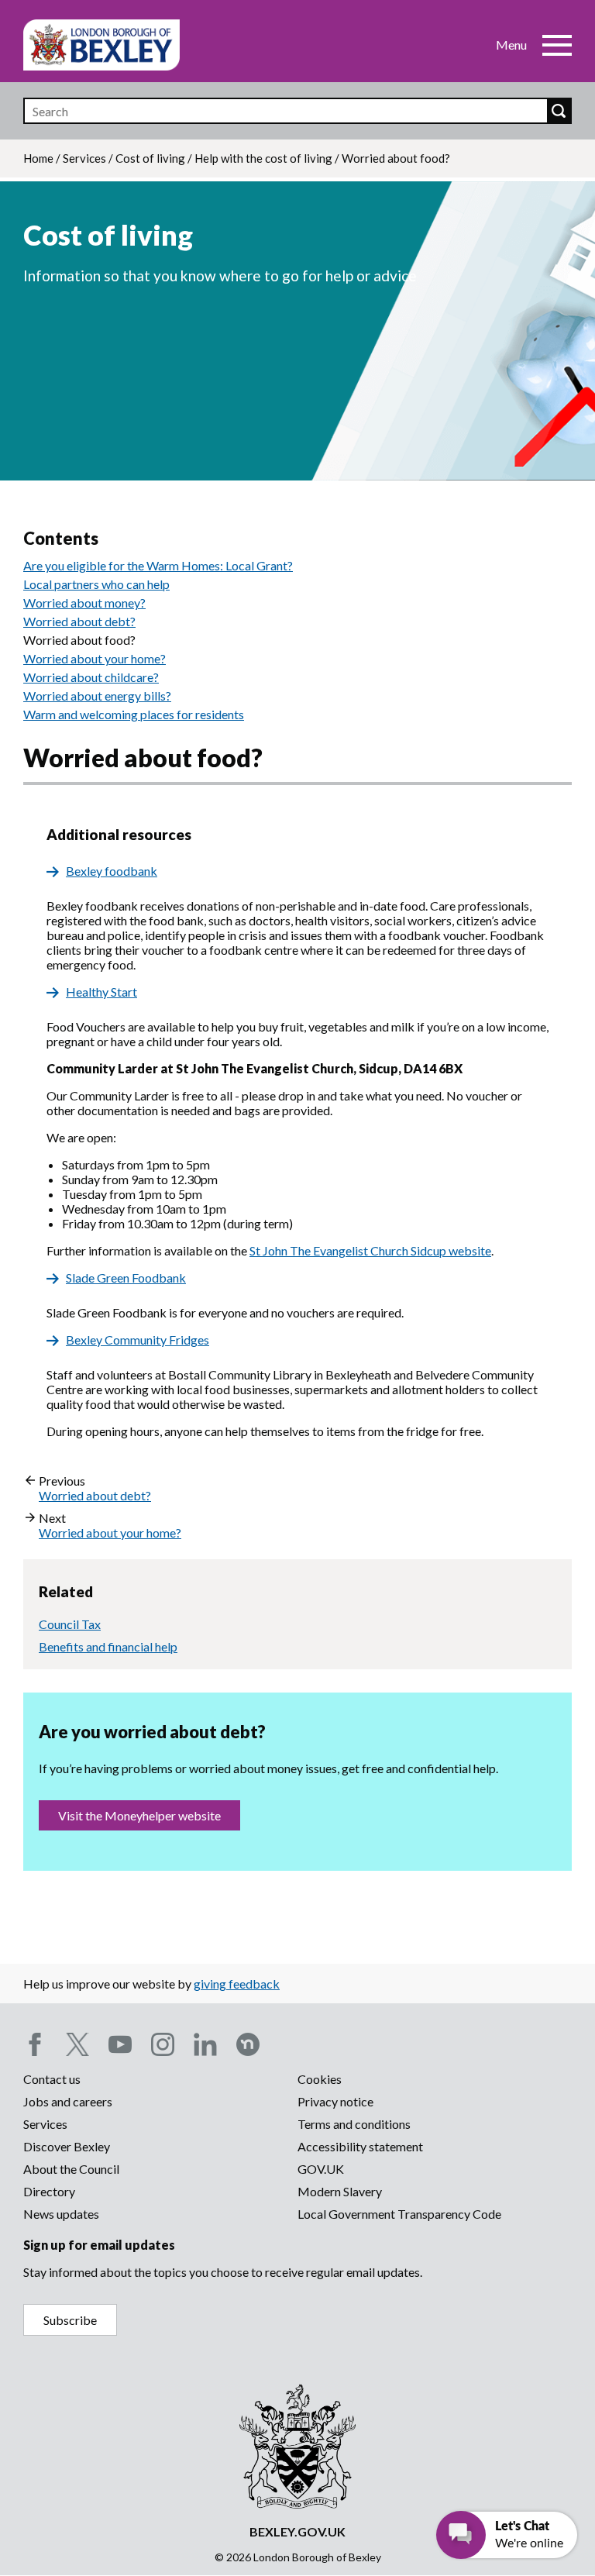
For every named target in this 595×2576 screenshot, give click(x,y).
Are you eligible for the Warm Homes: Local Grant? (158, 565)
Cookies (320, 2079)
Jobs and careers (68, 2101)
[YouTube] (120, 2044)
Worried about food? (79, 640)
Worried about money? (84, 603)
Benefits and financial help (108, 1646)
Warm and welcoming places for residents (134, 714)
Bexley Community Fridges (138, 1340)
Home (38, 158)
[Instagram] (163, 2044)
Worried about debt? (79, 621)
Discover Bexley (67, 2146)
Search (559, 111)
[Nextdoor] (248, 2044)
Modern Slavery (340, 2191)
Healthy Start (101, 992)
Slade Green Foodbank (126, 1278)
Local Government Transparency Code (399, 2214)
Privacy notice (335, 2101)
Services (84, 158)
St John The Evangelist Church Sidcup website (370, 1250)
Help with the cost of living (263, 158)
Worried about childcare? (91, 677)
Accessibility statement (360, 2146)
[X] (77, 2044)
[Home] (101, 45)
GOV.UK (321, 2169)
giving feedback (237, 1984)
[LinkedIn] (205, 2044)
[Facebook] (35, 2044)
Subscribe (70, 2320)
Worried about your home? (95, 658)
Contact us (52, 2079)
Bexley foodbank (112, 871)
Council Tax (70, 1624)
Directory (49, 2191)
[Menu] (557, 45)
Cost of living (150, 158)
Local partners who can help (96, 584)
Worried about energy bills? (97, 696)
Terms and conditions (354, 2124)
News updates (61, 2214)
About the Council (71, 2169)
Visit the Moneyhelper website (139, 1815)
